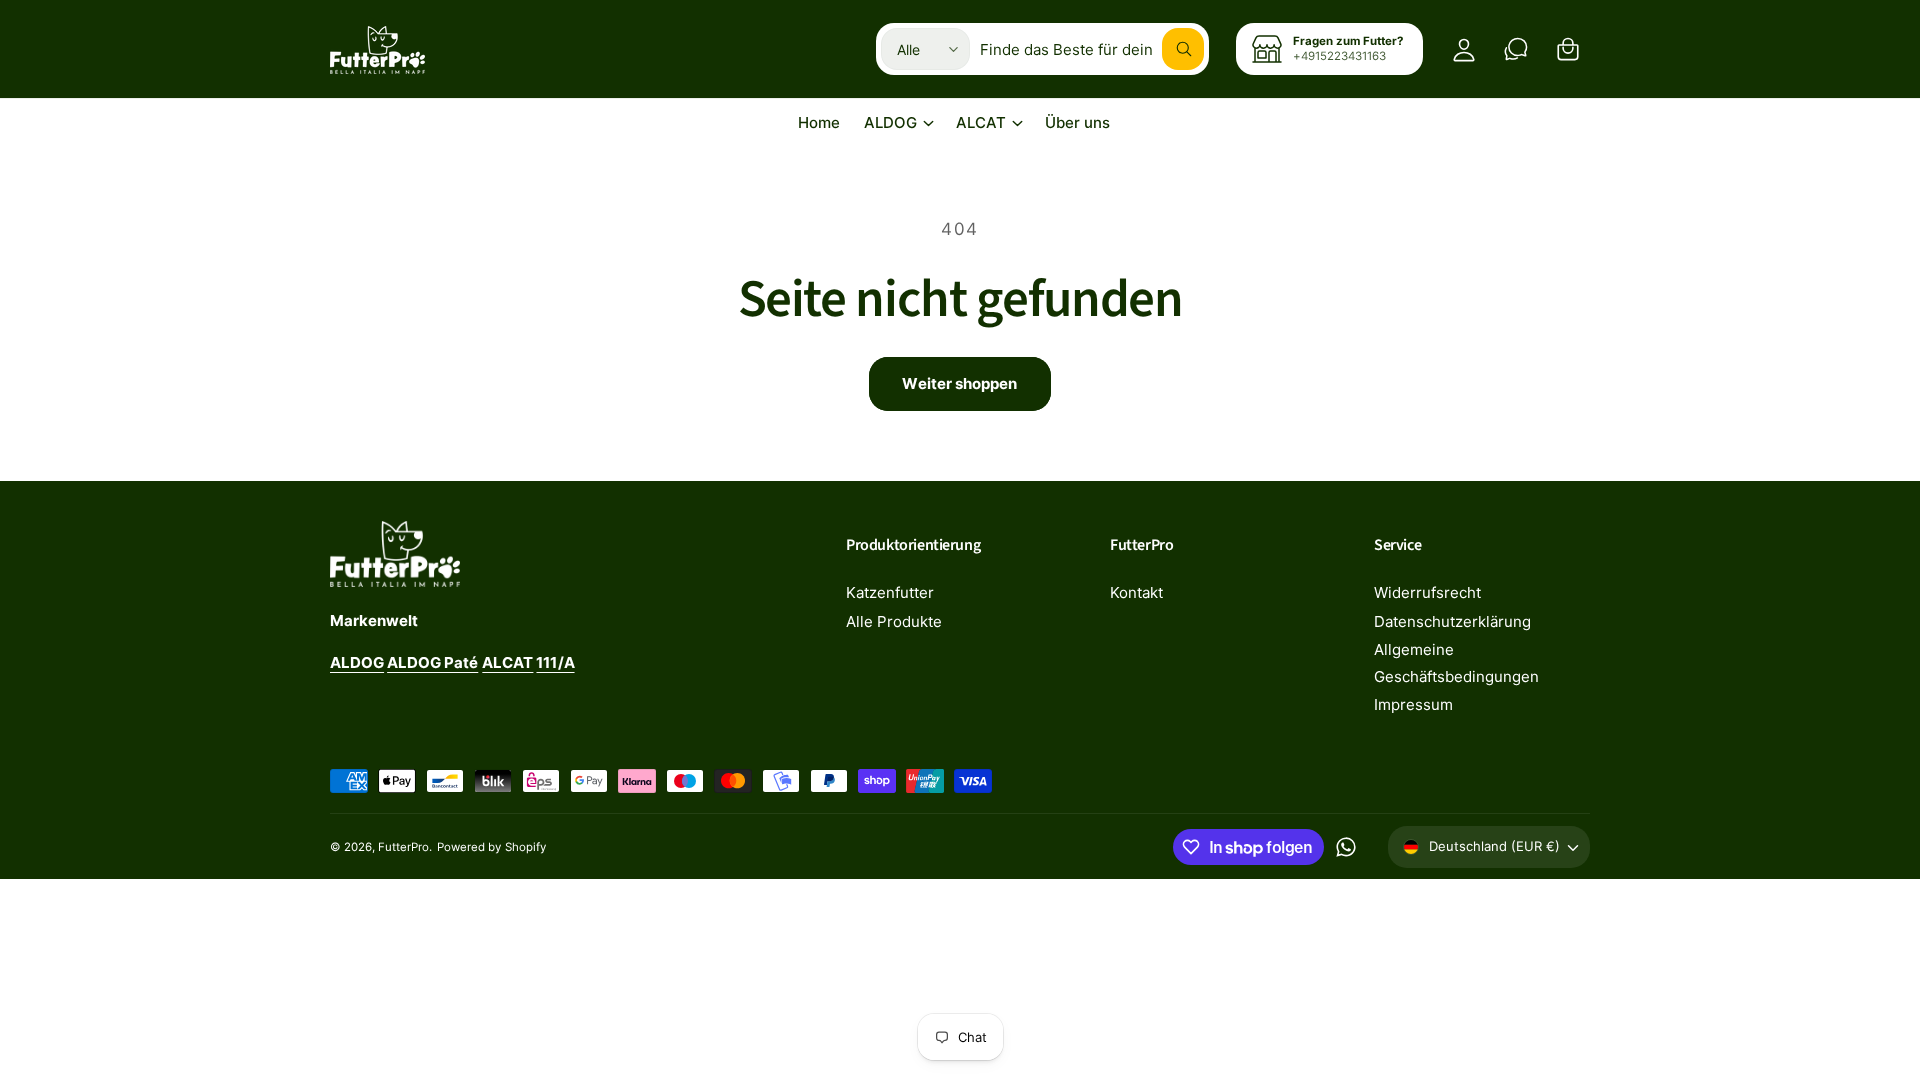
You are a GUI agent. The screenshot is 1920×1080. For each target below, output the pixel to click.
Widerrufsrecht (1427, 592)
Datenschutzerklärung (1452, 621)
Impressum (1413, 704)
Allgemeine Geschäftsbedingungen (1456, 663)
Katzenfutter (890, 592)
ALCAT (981, 122)
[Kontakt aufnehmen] (1516, 49)
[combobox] (1092, 49)
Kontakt (1136, 592)
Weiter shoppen (959, 383)
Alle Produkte (894, 621)
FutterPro (403, 847)
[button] (1568, 49)
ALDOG (890, 122)
